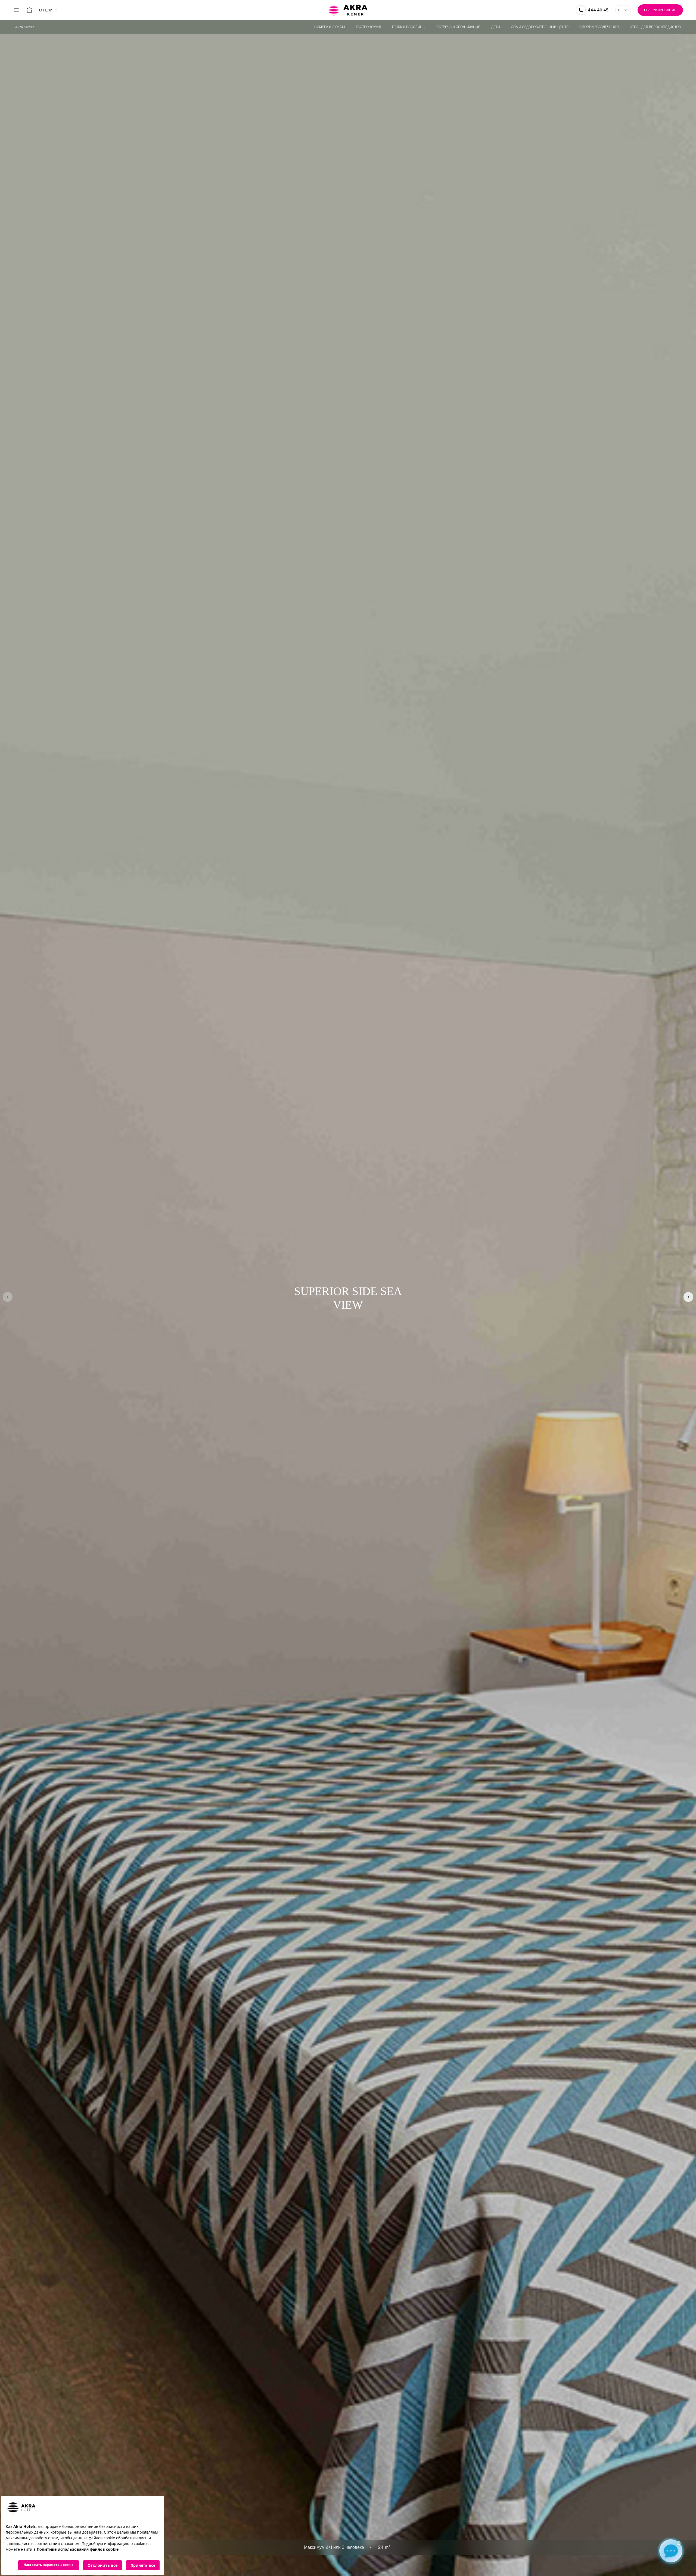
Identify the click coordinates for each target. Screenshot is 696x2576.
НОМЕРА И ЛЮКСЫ (330, 27)
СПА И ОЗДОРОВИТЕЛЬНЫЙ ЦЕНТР (540, 27)
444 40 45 (598, 10)
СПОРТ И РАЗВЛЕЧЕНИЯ (599, 27)
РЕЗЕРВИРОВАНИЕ (660, 10)
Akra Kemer (25, 27)
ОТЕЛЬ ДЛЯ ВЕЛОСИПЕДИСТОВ (655, 27)
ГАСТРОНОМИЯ (369, 27)
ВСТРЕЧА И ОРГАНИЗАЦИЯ (458, 27)
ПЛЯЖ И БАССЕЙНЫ (409, 27)
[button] (688, 1297)
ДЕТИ (496, 27)
